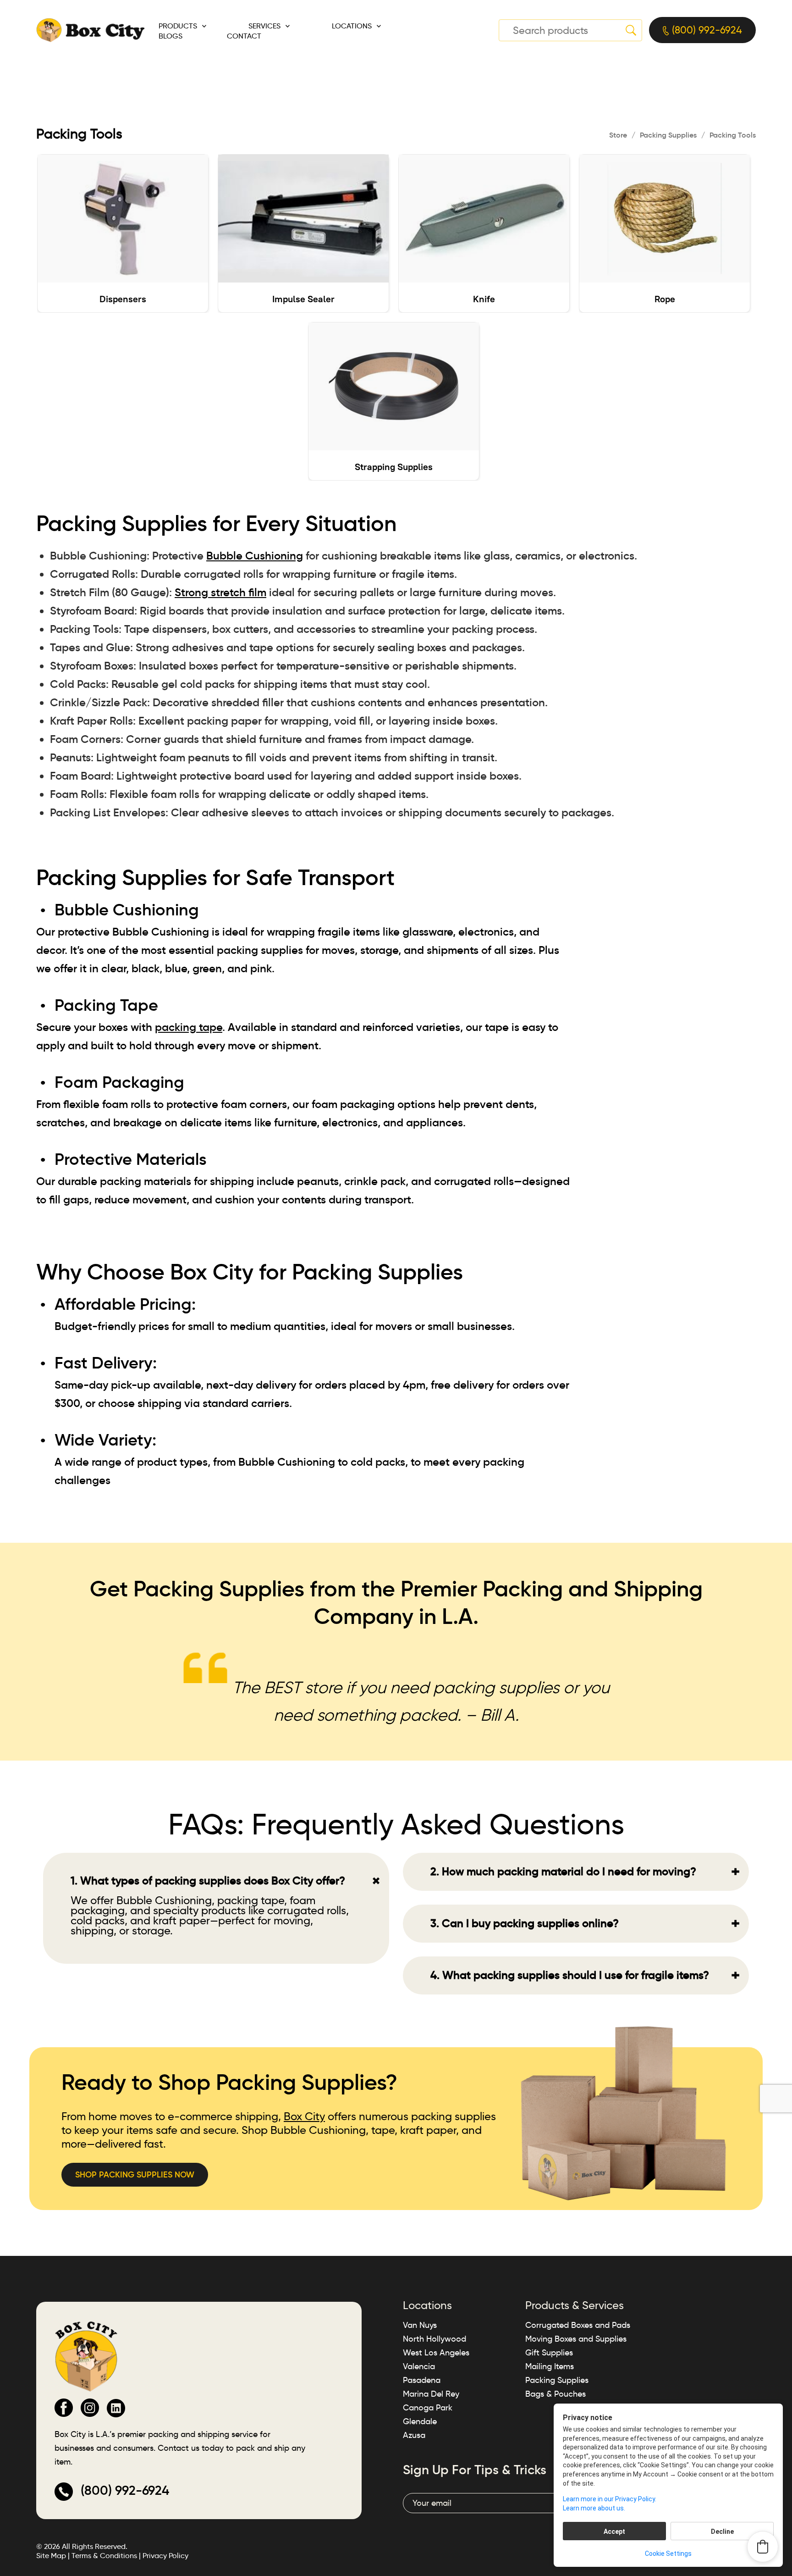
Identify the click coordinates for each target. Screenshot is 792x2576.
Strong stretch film (220, 593)
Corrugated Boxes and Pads (578, 2325)
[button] (763, 2547)
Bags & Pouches (555, 2394)
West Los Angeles (436, 2353)
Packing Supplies (668, 135)
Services (264, 26)
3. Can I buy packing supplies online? (585, 1923)
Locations (352, 26)
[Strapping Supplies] (394, 386)
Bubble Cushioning (255, 556)
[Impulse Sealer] (303, 219)
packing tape (189, 1027)
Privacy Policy (165, 2556)
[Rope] (665, 219)
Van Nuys (420, 2325)
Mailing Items (550, 2366)
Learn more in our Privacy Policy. (610, 2499)
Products (178, 26)
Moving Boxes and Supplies (576, 2339)
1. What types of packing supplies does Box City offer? (228, 1881)
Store (618, 135)
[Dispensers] (123, 219)
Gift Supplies (549, 2353)
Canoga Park (428, 2408)
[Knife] (484, 219)
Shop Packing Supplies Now (135, 2175)
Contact (244, 36)
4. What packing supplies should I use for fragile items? (585, 1975)
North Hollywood (434, 2339)
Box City (304, 2116)
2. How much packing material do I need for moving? (585, 1872)
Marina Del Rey (431, 2394)
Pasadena (422, 2380)
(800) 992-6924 (706, 30)
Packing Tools (733, 135)
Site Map (51, 2556)
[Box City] (91, 29)
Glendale (420, 2421)
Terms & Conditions (104, 2556)
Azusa (414, 2435)
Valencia (419, 2366)
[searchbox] (570, 30)
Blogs (170, 36)
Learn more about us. (594, 2508)
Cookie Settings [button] (668, 2554)
